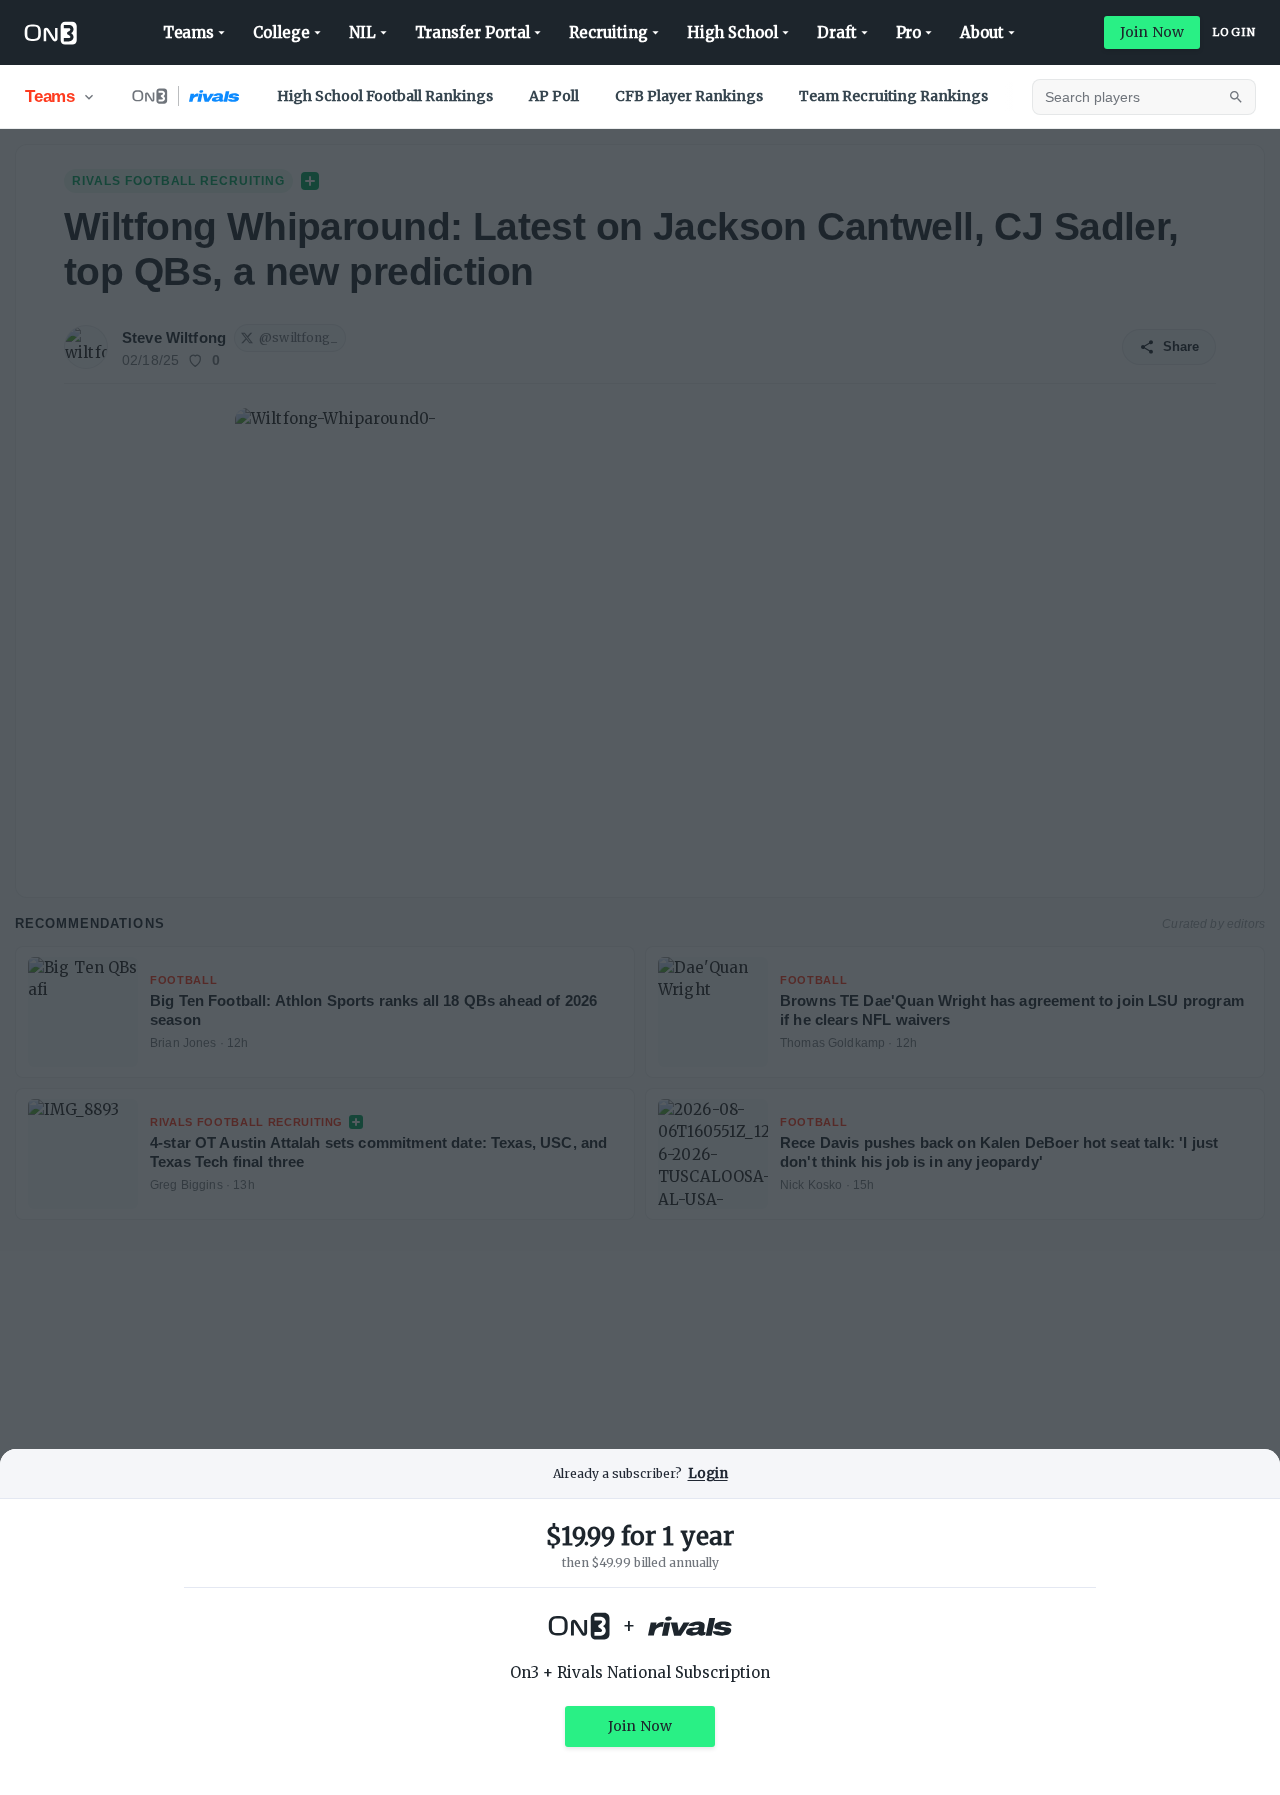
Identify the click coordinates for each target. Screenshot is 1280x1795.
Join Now (1152, 32)
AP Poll (554, 96)
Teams (189, 32)
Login (1234, 32)
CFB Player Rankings (689, 96)
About (982, 32)
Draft (837, 32)
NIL (362, 32)
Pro (909, 32)
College (281, 32)
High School (732, 32)
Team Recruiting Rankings (893, 96)
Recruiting (608, 32)
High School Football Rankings (385, 96)
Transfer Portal (473, 32)
